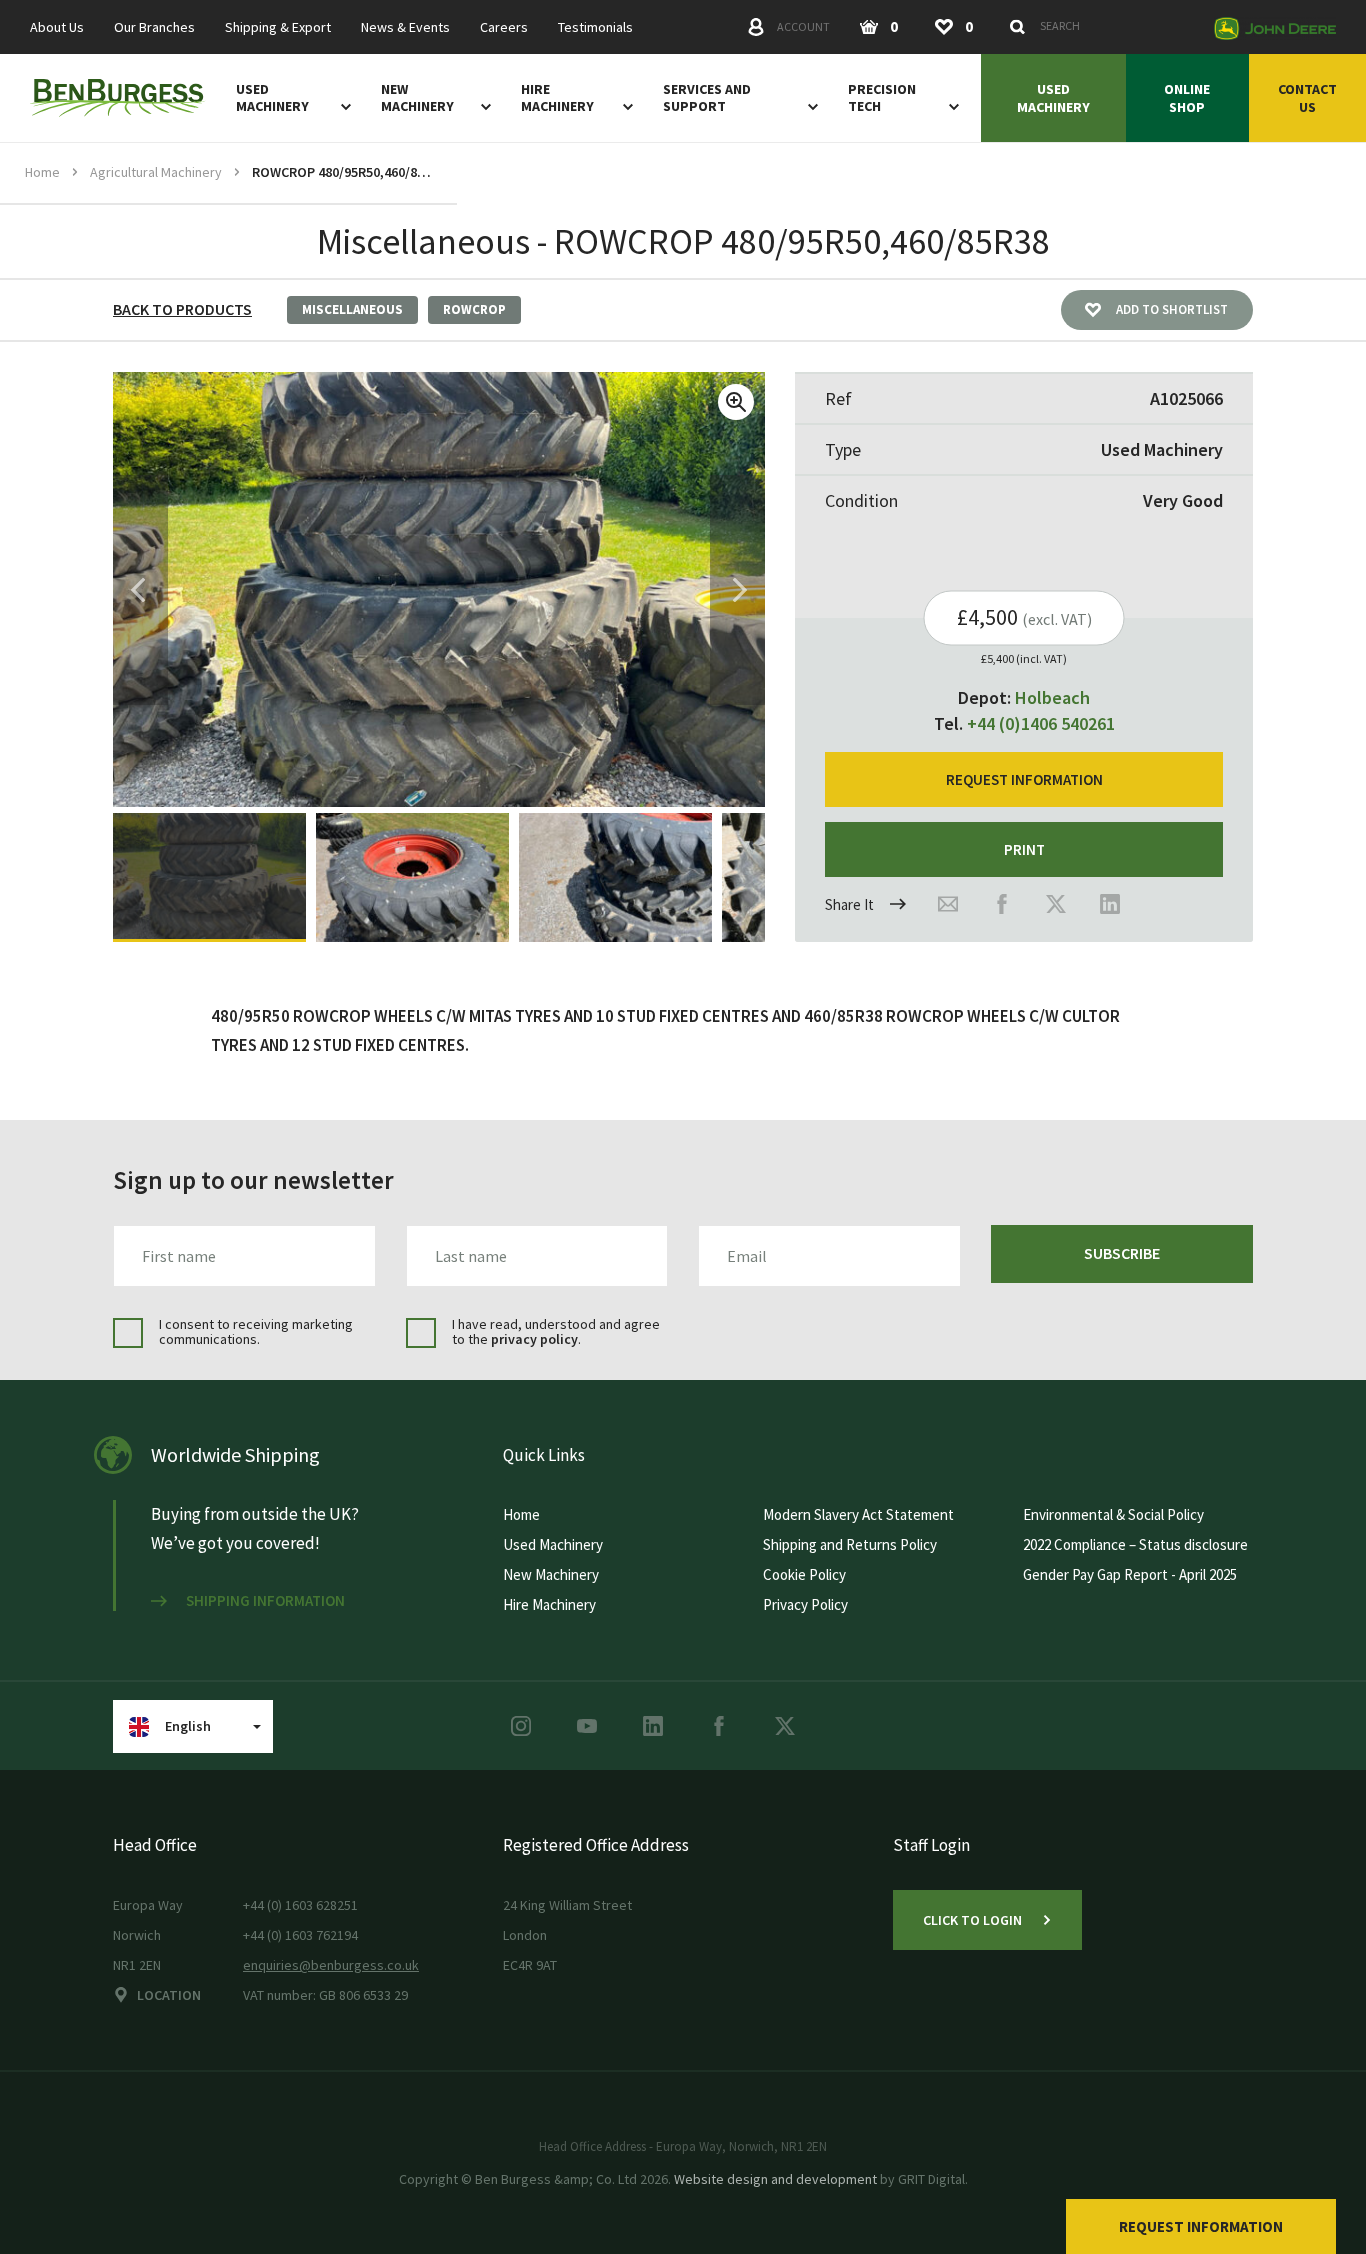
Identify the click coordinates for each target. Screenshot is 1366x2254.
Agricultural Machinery (156, 172)
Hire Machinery (557, 98)
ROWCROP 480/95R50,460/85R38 (342, 172)
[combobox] (1101, 26)
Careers (504, 27)
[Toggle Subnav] (342, 106)
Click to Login (972, 1920)
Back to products (182, 309)
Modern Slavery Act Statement (858, 1514)
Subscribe (1122, 1253)
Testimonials (595, 27)
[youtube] (587, 1726)
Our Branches (154, 27)
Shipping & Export (278, 27)
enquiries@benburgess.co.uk (331, 1965)
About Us (57, 27)
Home (42, 172)
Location (169, 1995)
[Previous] (138, 590)
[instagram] (521, 1726)
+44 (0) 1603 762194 (300, 1935)
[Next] (740, 590)
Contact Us (1307, 98)
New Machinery (417, 98)
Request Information (1201, 2226)
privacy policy (534, 1339)
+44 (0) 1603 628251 (300, 1905)
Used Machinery (272, 98)
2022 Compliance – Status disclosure (1135, 1544)
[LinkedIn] (1110, 904)
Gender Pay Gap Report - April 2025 (1130, 1574)
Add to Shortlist (1172, 309)
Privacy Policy (805, 1604)
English (188, 1726)
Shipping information (265, 1601)
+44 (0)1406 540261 (1041, 723)
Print (1024, 849)
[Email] (948, 904)
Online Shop (1187, 98)
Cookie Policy (804, 1574)
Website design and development (775, 2179)
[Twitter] (1056, 904)
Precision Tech (882, 98)
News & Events (405, 27)
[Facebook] (1002, 904)
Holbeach (1052, 697)
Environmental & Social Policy (1113, 1514)
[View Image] (209, 877)
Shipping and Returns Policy (850, 1544)
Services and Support (707, 98)
